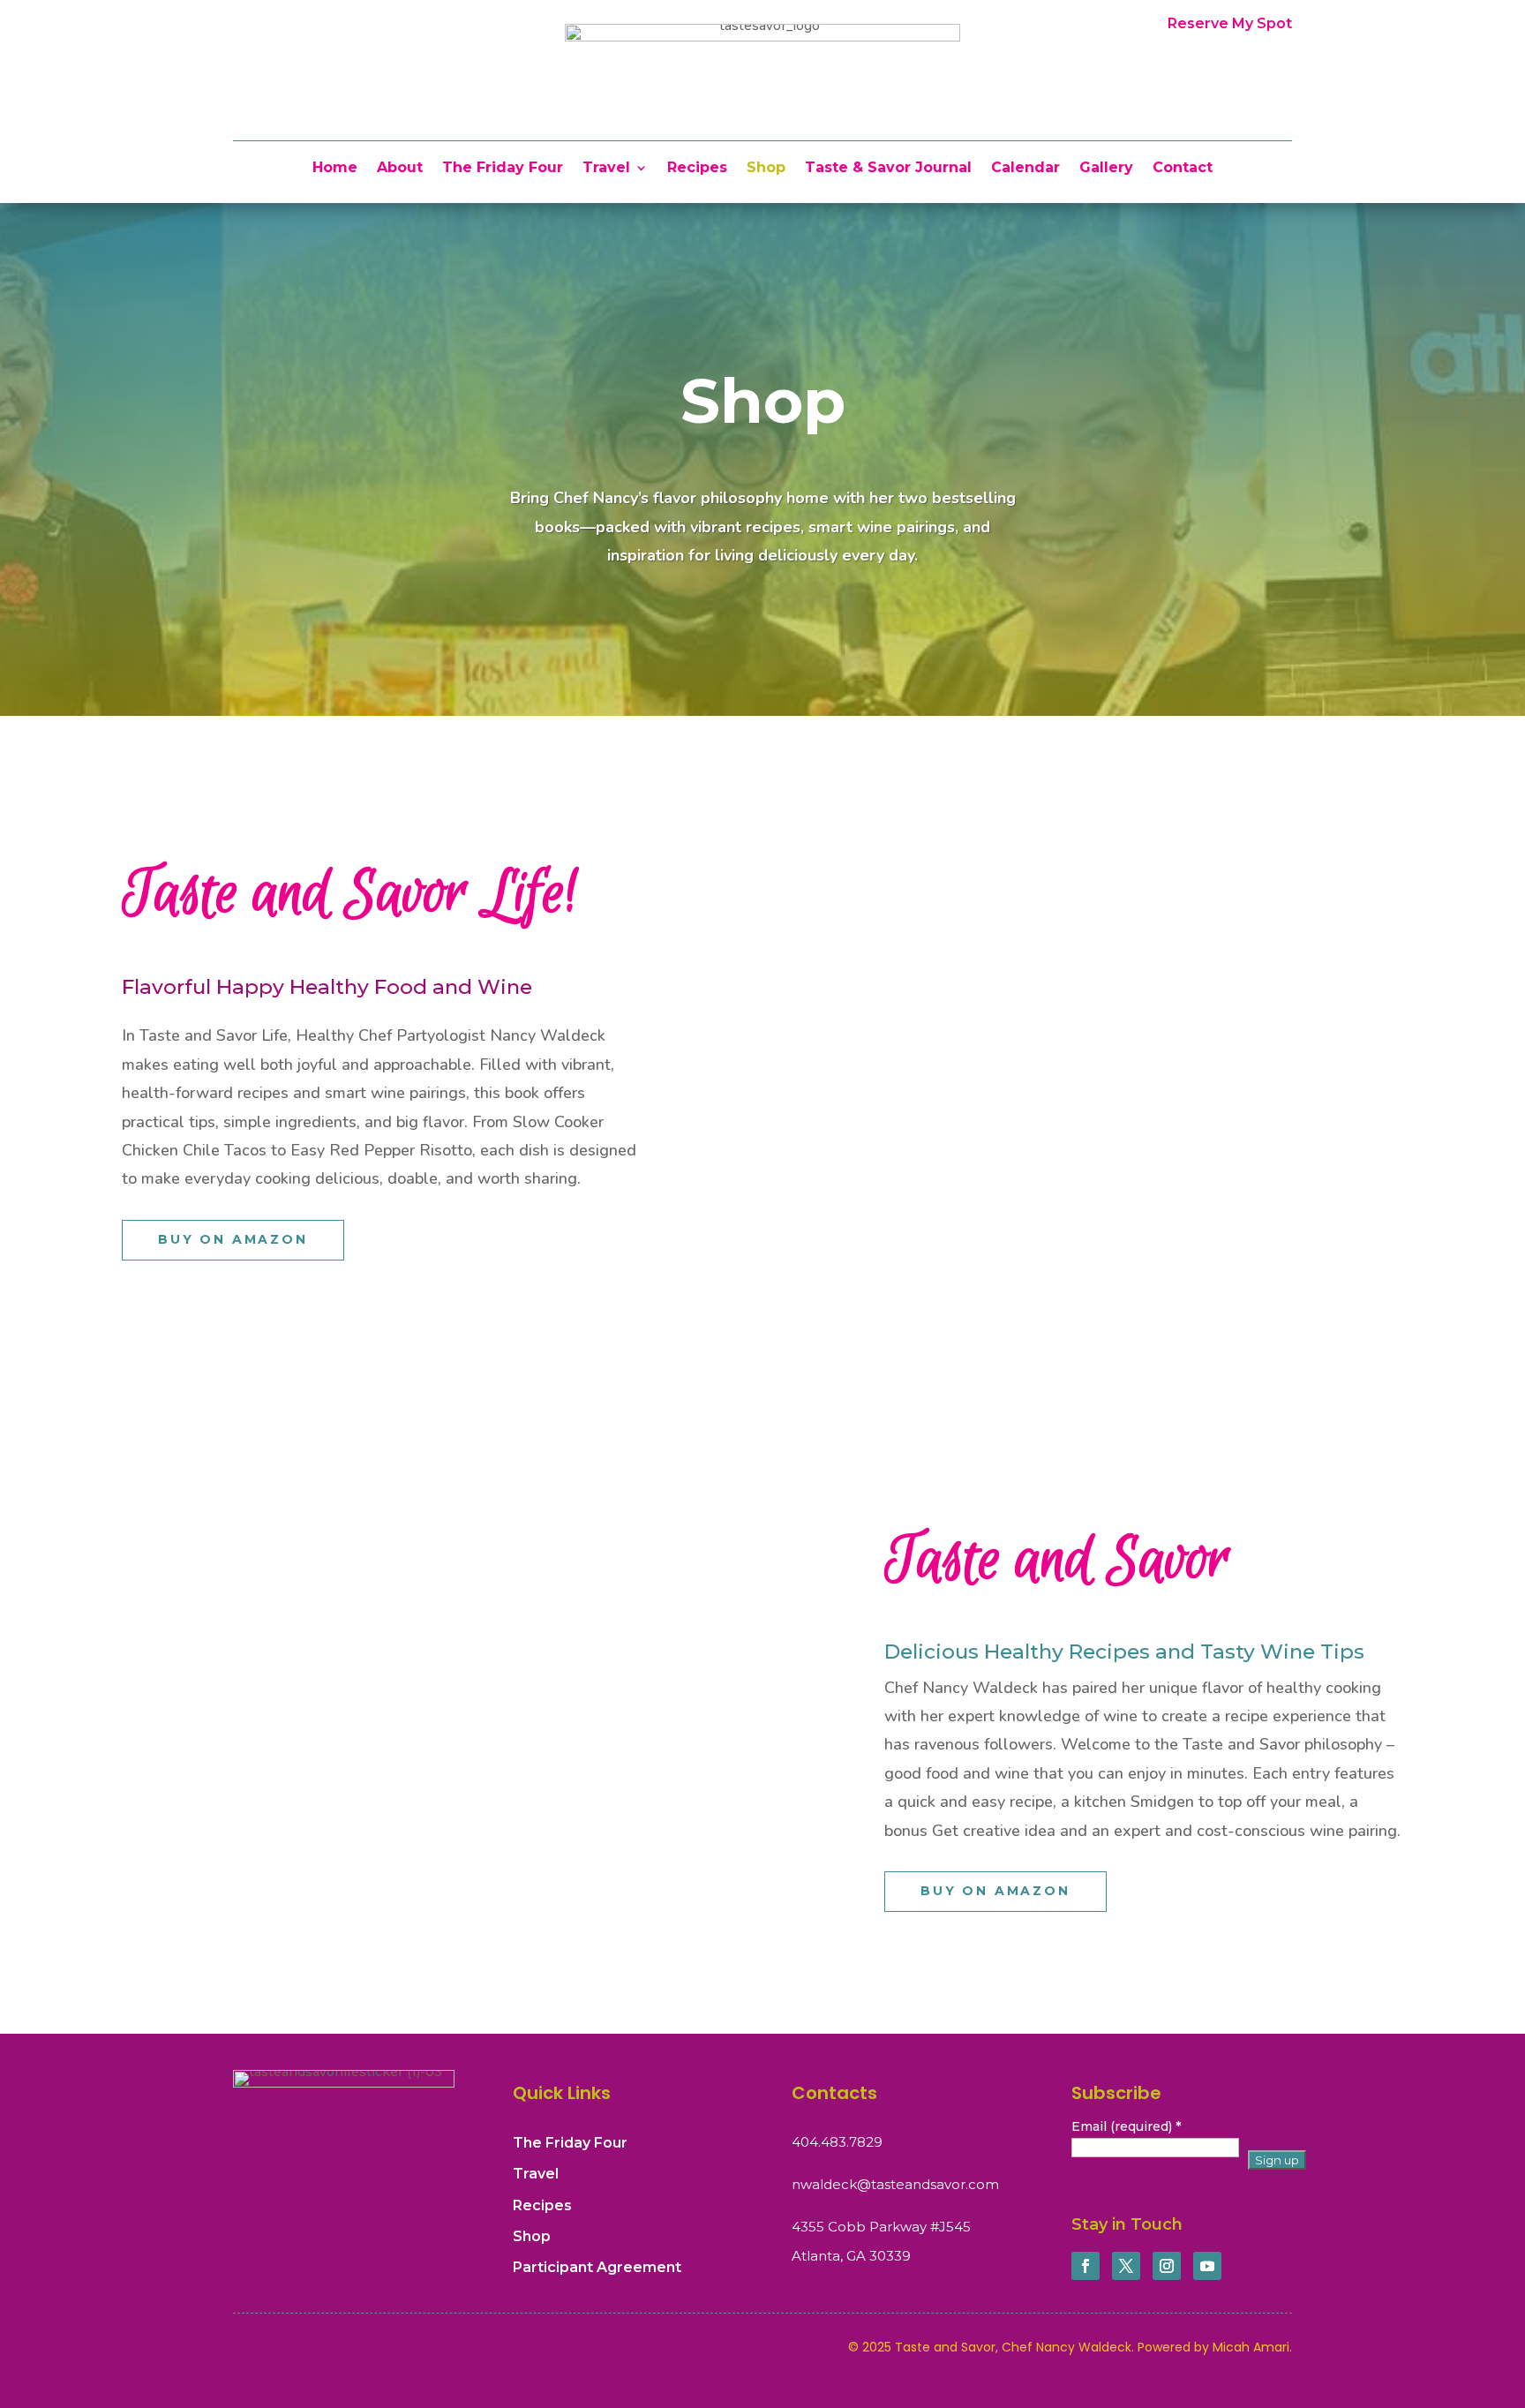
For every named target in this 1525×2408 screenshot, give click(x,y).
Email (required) (1126, 2126)
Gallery (1106, 169)
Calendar (1025, 169)
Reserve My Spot (1230, 23)
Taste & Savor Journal (888, 169)
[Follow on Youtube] (1207, 2266)
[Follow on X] (1126, 2266)
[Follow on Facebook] (1086, 2266)
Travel (606, 169)
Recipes (697, 169)
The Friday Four (503, 169)
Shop (766, 169)
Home (335, 169)
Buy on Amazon (233, 1239)
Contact (1183, 169)
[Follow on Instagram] (1167, 2266)
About (400, 169)
